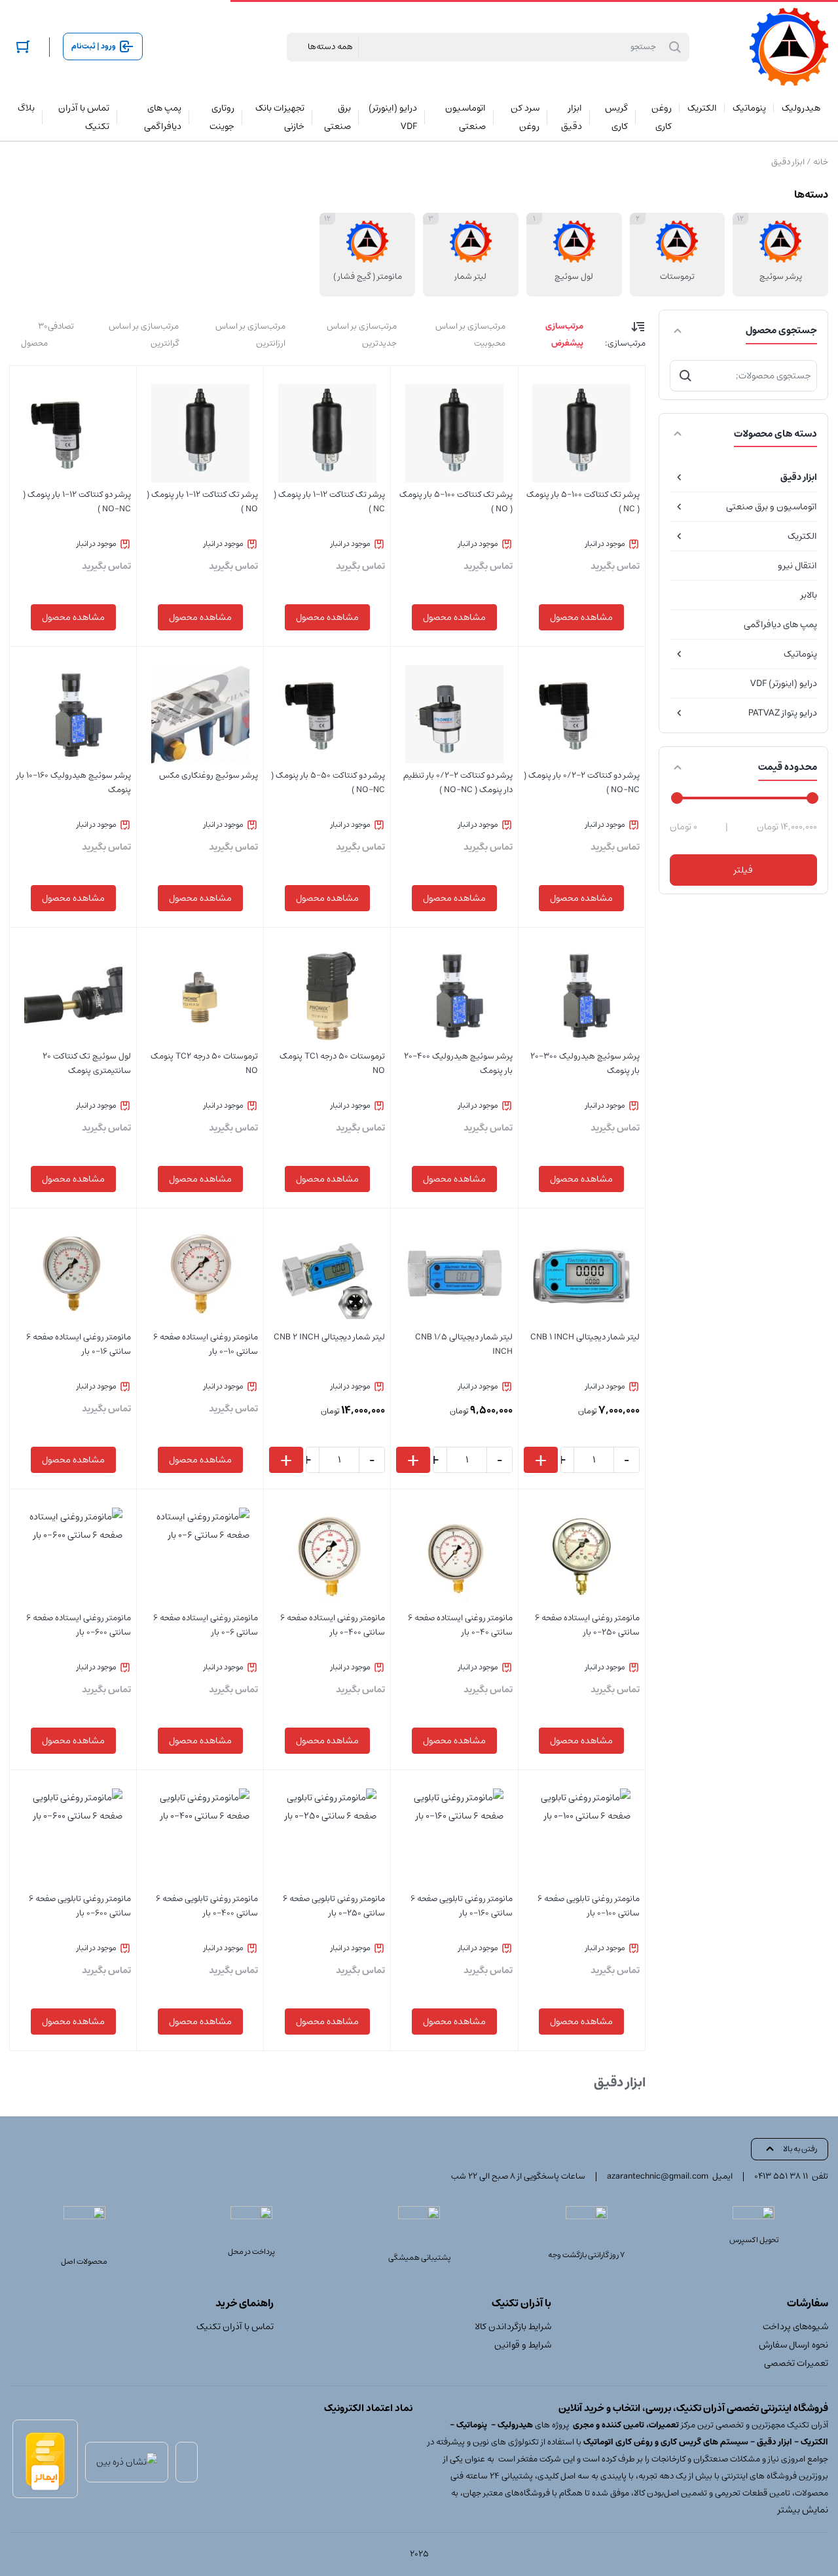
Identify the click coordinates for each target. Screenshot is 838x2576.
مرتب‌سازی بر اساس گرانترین (144, 335)
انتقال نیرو (797, 566)
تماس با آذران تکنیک (235, 2327)
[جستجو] (685, 376)
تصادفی (61, 326)
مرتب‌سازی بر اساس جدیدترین (362, 335)
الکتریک (802, 536)
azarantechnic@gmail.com (658, 2176)
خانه (821, 162)
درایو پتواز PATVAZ (783, 713)
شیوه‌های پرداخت (795, 2327)
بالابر (809, 595)
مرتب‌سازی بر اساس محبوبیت (470, 335)
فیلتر (743, 870)
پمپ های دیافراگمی (780, 625)
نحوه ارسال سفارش (793, 2345)
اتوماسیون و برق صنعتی (772, 507)
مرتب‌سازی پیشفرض (564, 335)
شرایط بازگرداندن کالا (513, 2327)
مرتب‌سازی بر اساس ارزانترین (250, 335)
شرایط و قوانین (522, 2345)
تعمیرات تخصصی (796, 2363)
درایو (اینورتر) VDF (784, 683)
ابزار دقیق (799, 477)
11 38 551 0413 (781, 2176)
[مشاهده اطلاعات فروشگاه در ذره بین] (127, 2462)
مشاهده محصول (581, 617)
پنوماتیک (800, 654)
